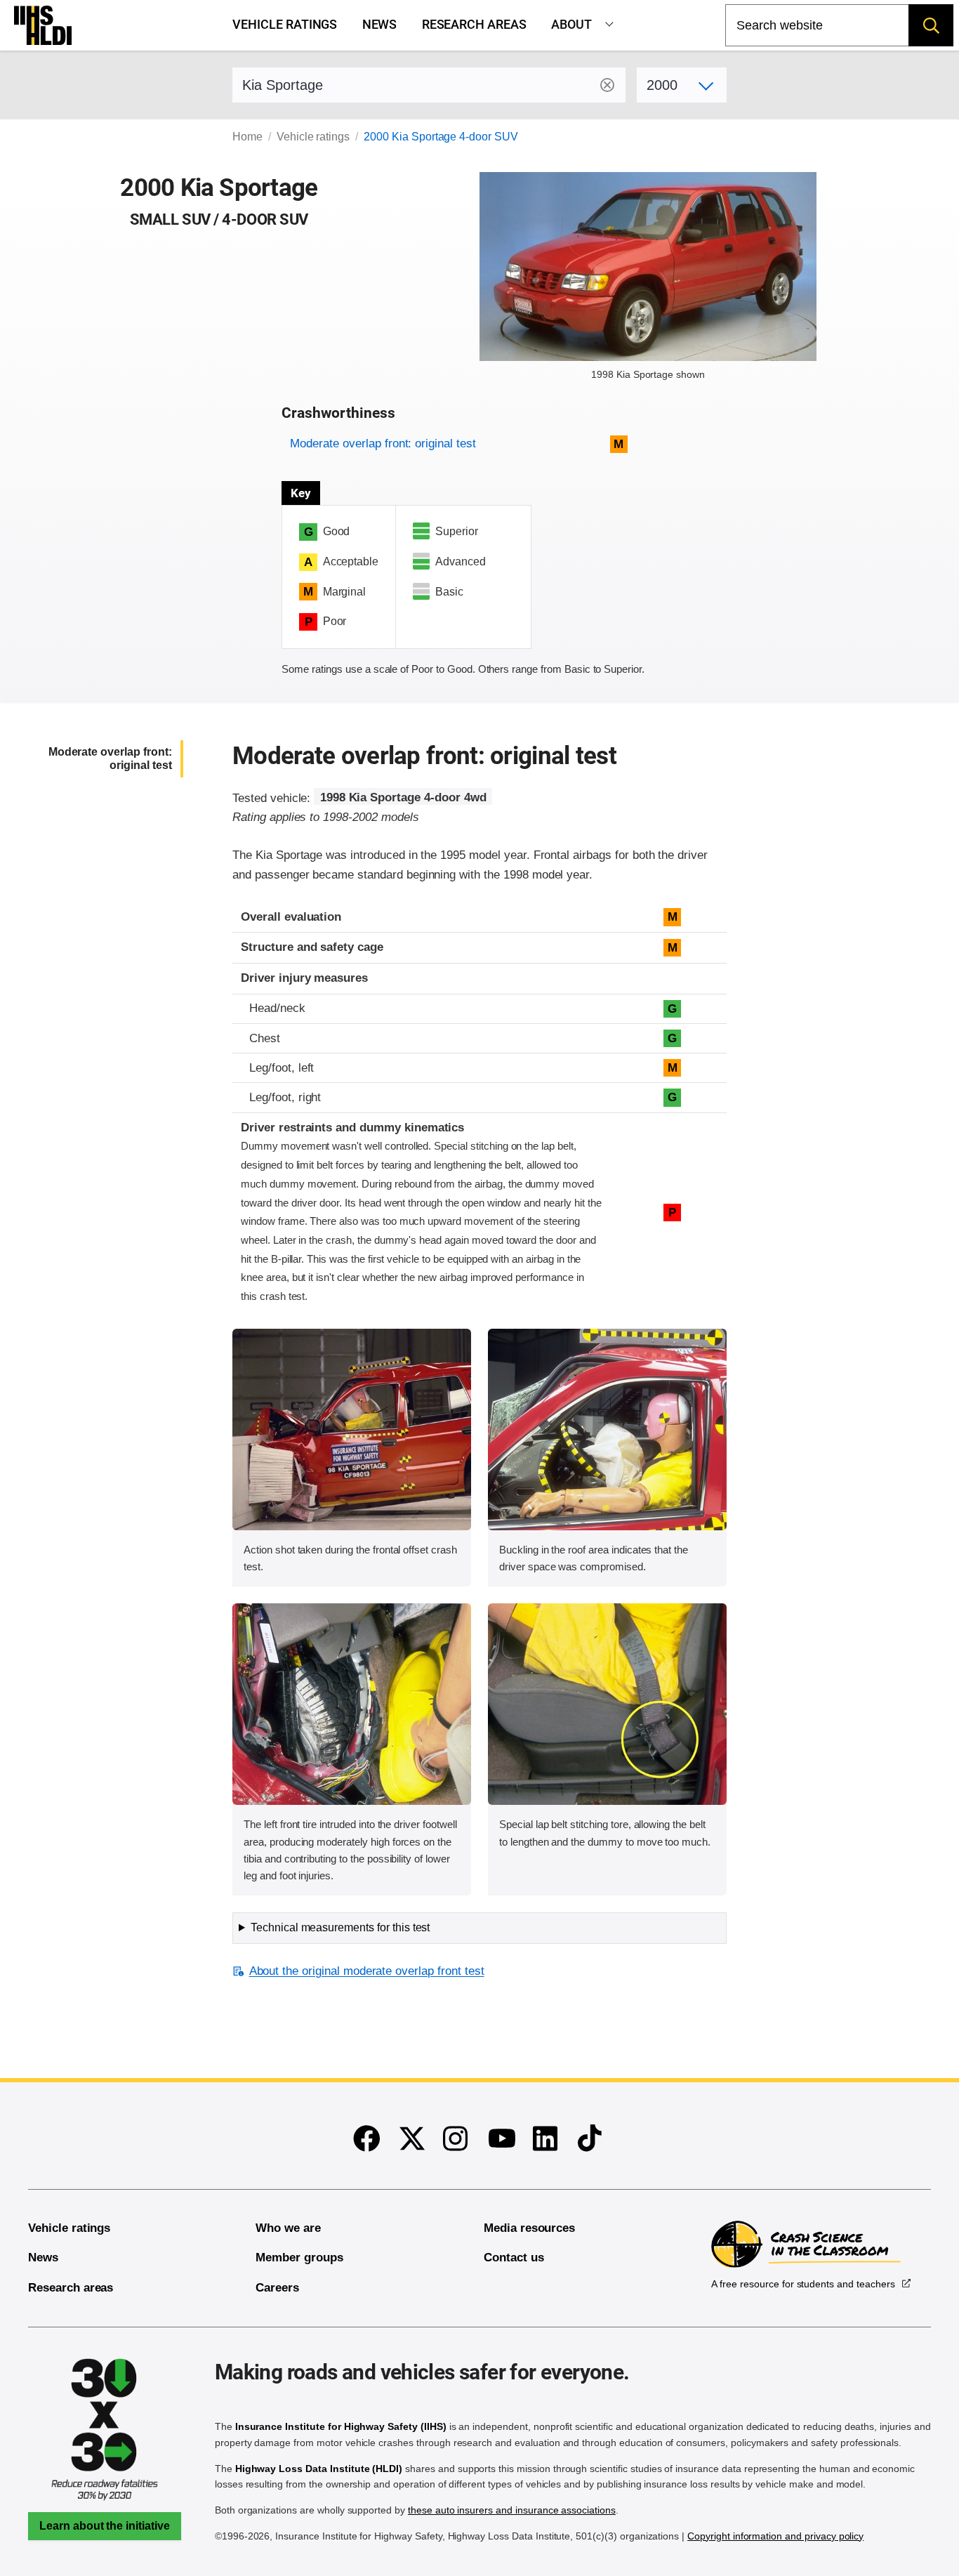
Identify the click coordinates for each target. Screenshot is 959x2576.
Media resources (529, 2228)
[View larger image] (352, 1430)
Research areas (474, 25)
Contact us (514, 2258)
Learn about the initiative (105, 2526)
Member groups (299, 2258)
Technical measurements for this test (340, 1927)
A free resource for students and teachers (803, 2284)
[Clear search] (607, 85)
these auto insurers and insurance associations (512, 2510)
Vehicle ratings (285, 25)
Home (247, 137)
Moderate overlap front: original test (383, 443)
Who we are (288, 2228)
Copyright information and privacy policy (775, 2536)
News (380, 25)
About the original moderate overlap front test (366, 1971)
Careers (277, 2288)
